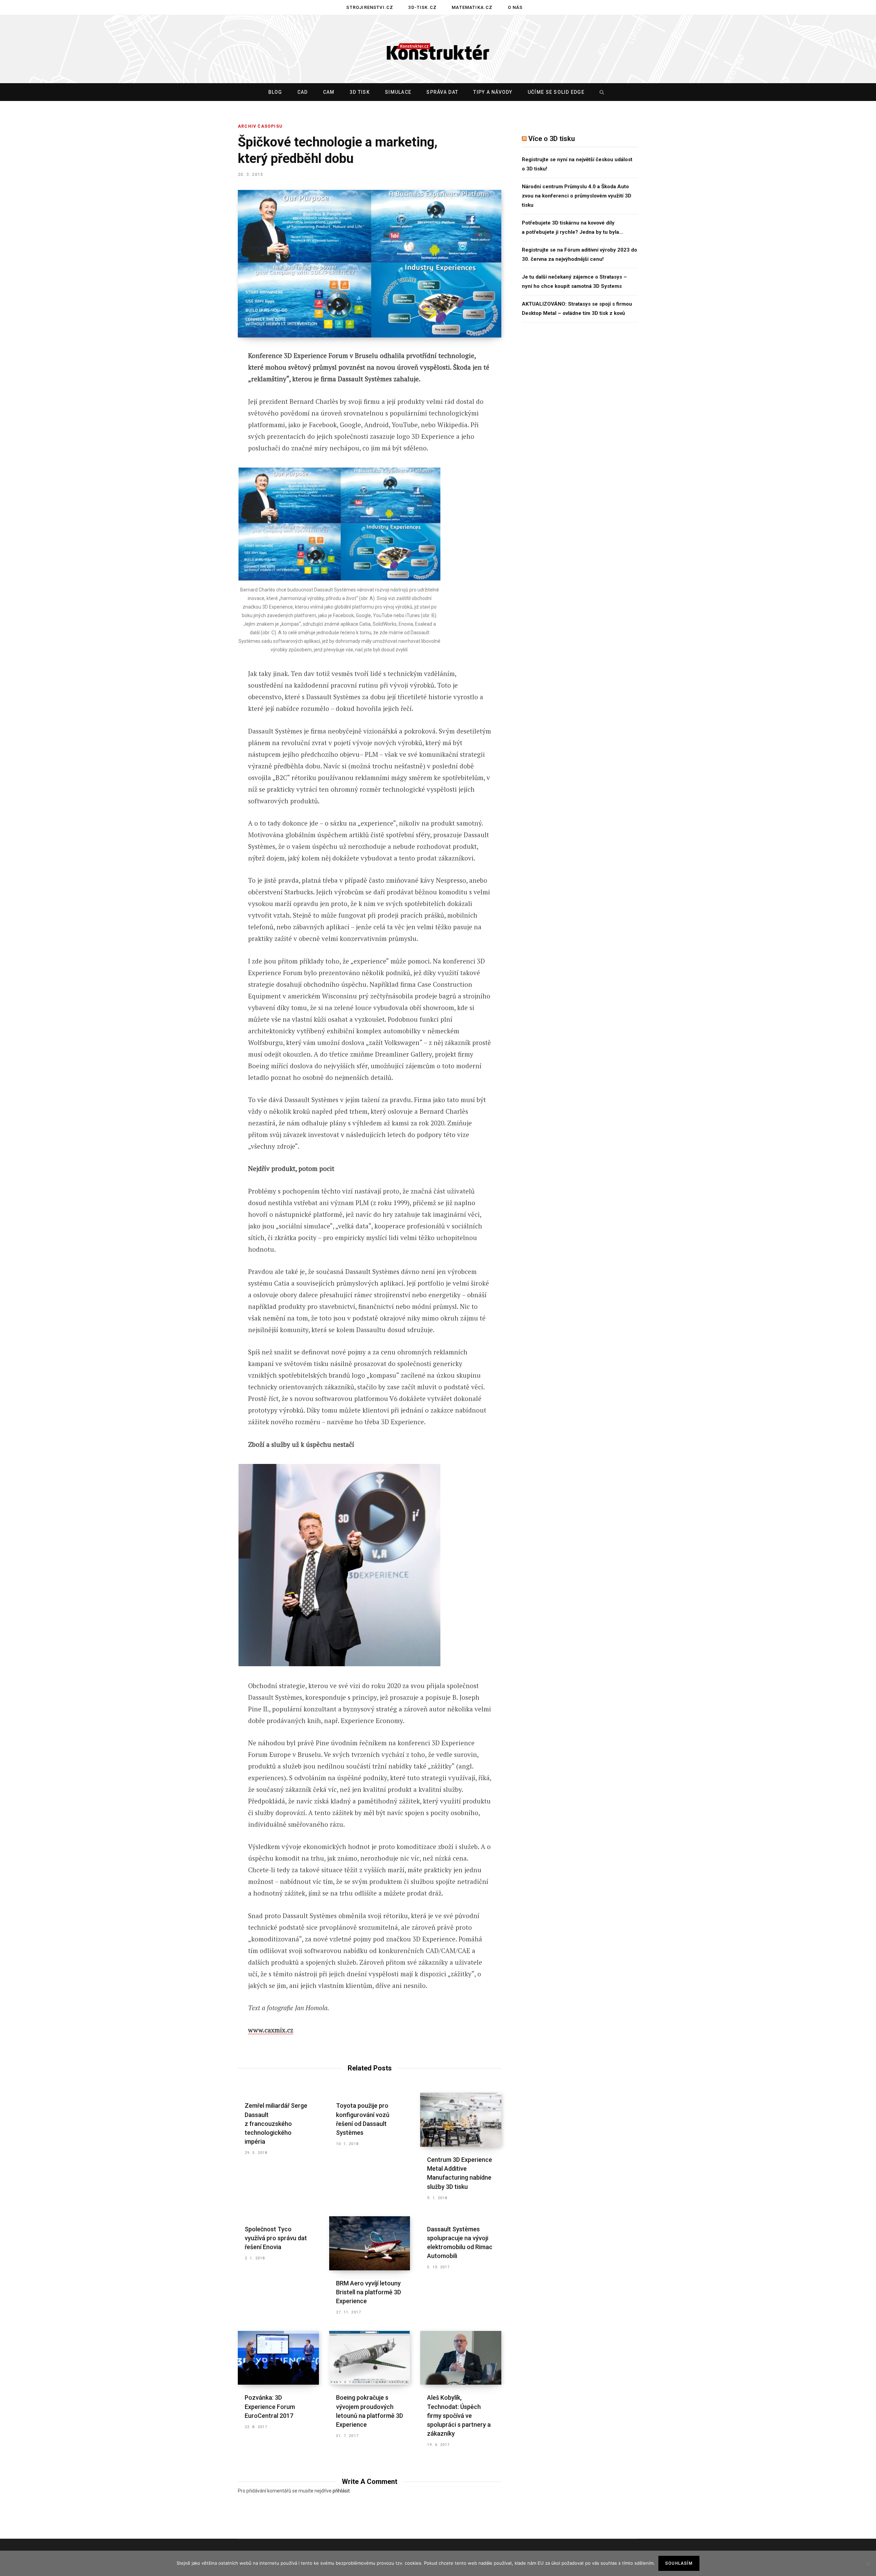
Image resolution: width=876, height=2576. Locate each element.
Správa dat (442, 92)
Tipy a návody (493, 92)
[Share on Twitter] (204, 394)
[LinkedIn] (204, 430)
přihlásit (341, 2491)
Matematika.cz (472, 7)
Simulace (398, 92)
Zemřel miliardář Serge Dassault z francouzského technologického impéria (276, 2123)
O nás (515, 7)
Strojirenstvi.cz (370, 7)
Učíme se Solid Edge (556, 92)
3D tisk (360, 92)
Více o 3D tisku (552, 139)
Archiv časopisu (260, 126)
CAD (303, 92)
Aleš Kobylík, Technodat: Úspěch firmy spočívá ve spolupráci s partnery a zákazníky (459, 2415)
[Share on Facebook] (204, 375)
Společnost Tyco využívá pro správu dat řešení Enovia (276, 2238)
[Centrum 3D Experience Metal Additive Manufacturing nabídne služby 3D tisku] (461, 2120)
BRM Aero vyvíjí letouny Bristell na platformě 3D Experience (369, 2292)
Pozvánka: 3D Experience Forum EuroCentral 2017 (270, 2406)
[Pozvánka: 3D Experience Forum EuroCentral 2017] (278, 2358)
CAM (329, 92)
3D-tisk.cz (422, 7)
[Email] (204, 448)
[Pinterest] (204, 412)
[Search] (600, 92)
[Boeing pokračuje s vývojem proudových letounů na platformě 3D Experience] (370, 2358)
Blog (275, 92)
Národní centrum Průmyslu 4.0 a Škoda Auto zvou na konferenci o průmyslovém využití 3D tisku (577, 196)
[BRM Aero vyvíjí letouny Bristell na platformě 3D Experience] (370, 2243)
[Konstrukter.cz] (438, 49)
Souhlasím (679, 2563)
